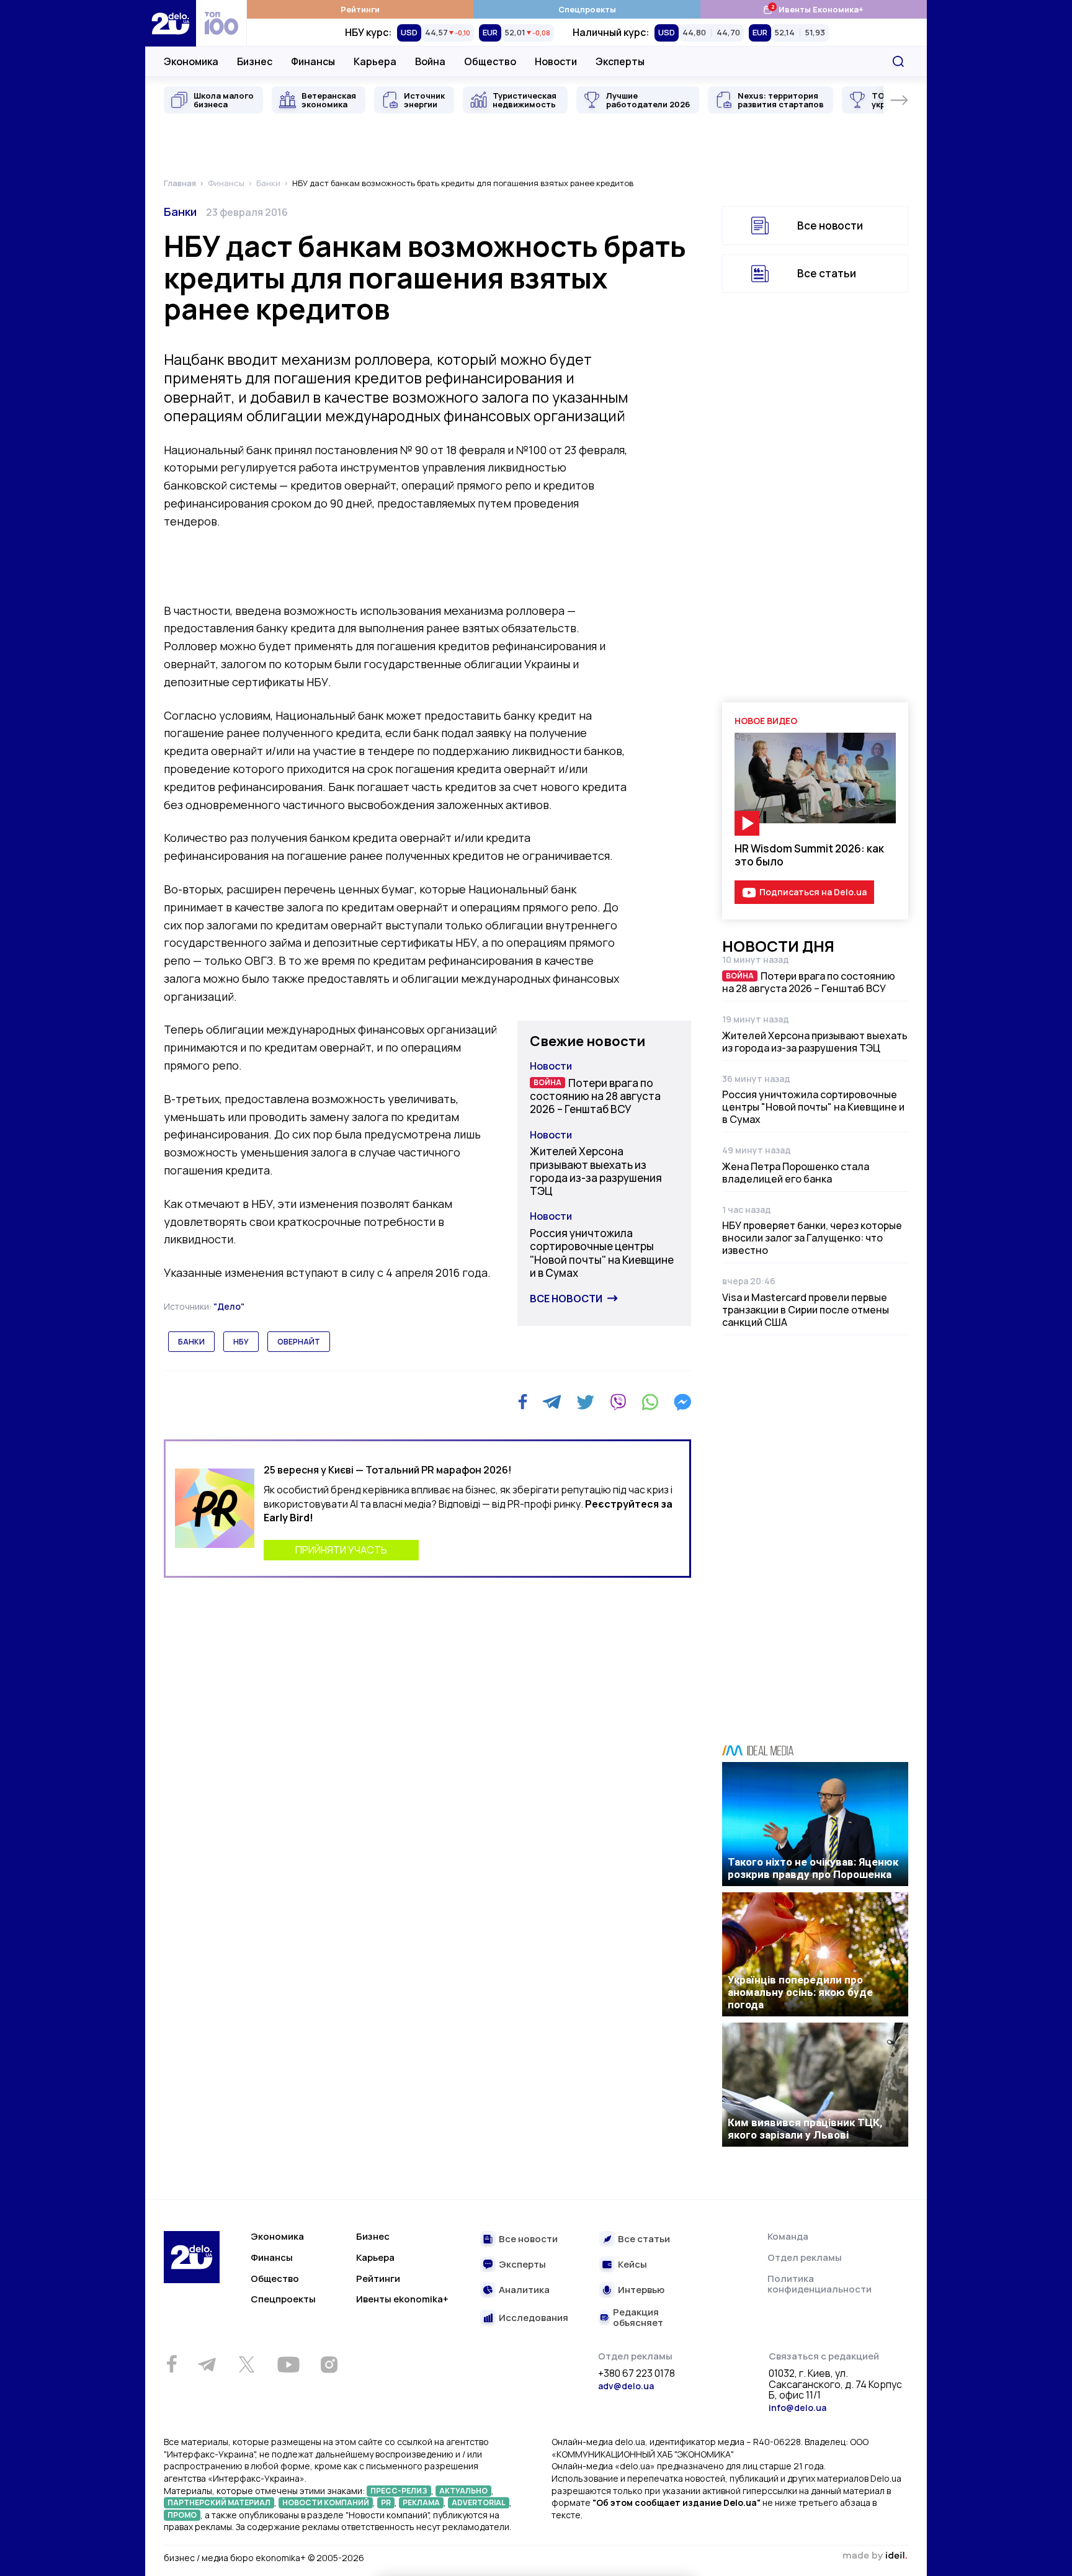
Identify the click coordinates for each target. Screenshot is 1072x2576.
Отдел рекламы (805, 2257)
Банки (180, 212)
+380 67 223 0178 (636, 2374)
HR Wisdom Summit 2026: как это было (809, 855)
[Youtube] (288, 2364)
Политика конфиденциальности (820, 2284)
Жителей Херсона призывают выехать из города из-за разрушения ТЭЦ (596, 1171)
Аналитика (524, 2290)
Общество (490, 61)
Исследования (534, 2318)
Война (430, 61)
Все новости (566, 1299)
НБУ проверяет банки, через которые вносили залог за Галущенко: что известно (812, 1238)
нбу (241, 1342)
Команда (788, 2236)
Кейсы (632, 2265)
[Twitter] (585, 1402)
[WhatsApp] (650, 1402)
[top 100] (221, 23)
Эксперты (620, 61)
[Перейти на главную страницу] (171, 23)
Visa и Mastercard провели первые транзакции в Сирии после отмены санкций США (806, 1310)
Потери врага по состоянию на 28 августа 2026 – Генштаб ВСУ (595, 1096)
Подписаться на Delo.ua (813, 892)
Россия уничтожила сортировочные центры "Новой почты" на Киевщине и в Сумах (602, 1253)
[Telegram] (552, 1402)
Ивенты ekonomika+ (402, 2299)
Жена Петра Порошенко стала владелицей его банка (796, 1173)
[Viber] (618, 1402)
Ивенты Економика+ (813, 9)
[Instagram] (329, 2364)
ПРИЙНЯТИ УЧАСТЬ (341, 1550)
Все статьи (827, 273)
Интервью (641, 2290)
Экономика (191, 61)
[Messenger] (682, 1402)
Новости (556, 61)
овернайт (299, 1342)
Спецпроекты (587, 9)
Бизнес (255, 61)
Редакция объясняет (638, 2318)
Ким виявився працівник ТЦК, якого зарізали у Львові (805, 2129)
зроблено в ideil (875, 2556)
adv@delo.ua (626, 2386)
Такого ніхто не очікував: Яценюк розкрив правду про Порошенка (813, 1868)
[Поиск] (898, 61)
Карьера (375, 61)
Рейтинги (360, 9)
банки (191, 1342)
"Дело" (229, 1306)
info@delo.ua (797, 2408)
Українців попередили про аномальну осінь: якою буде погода (800, 1992)
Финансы (313, 61)
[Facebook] (523, 1402)
